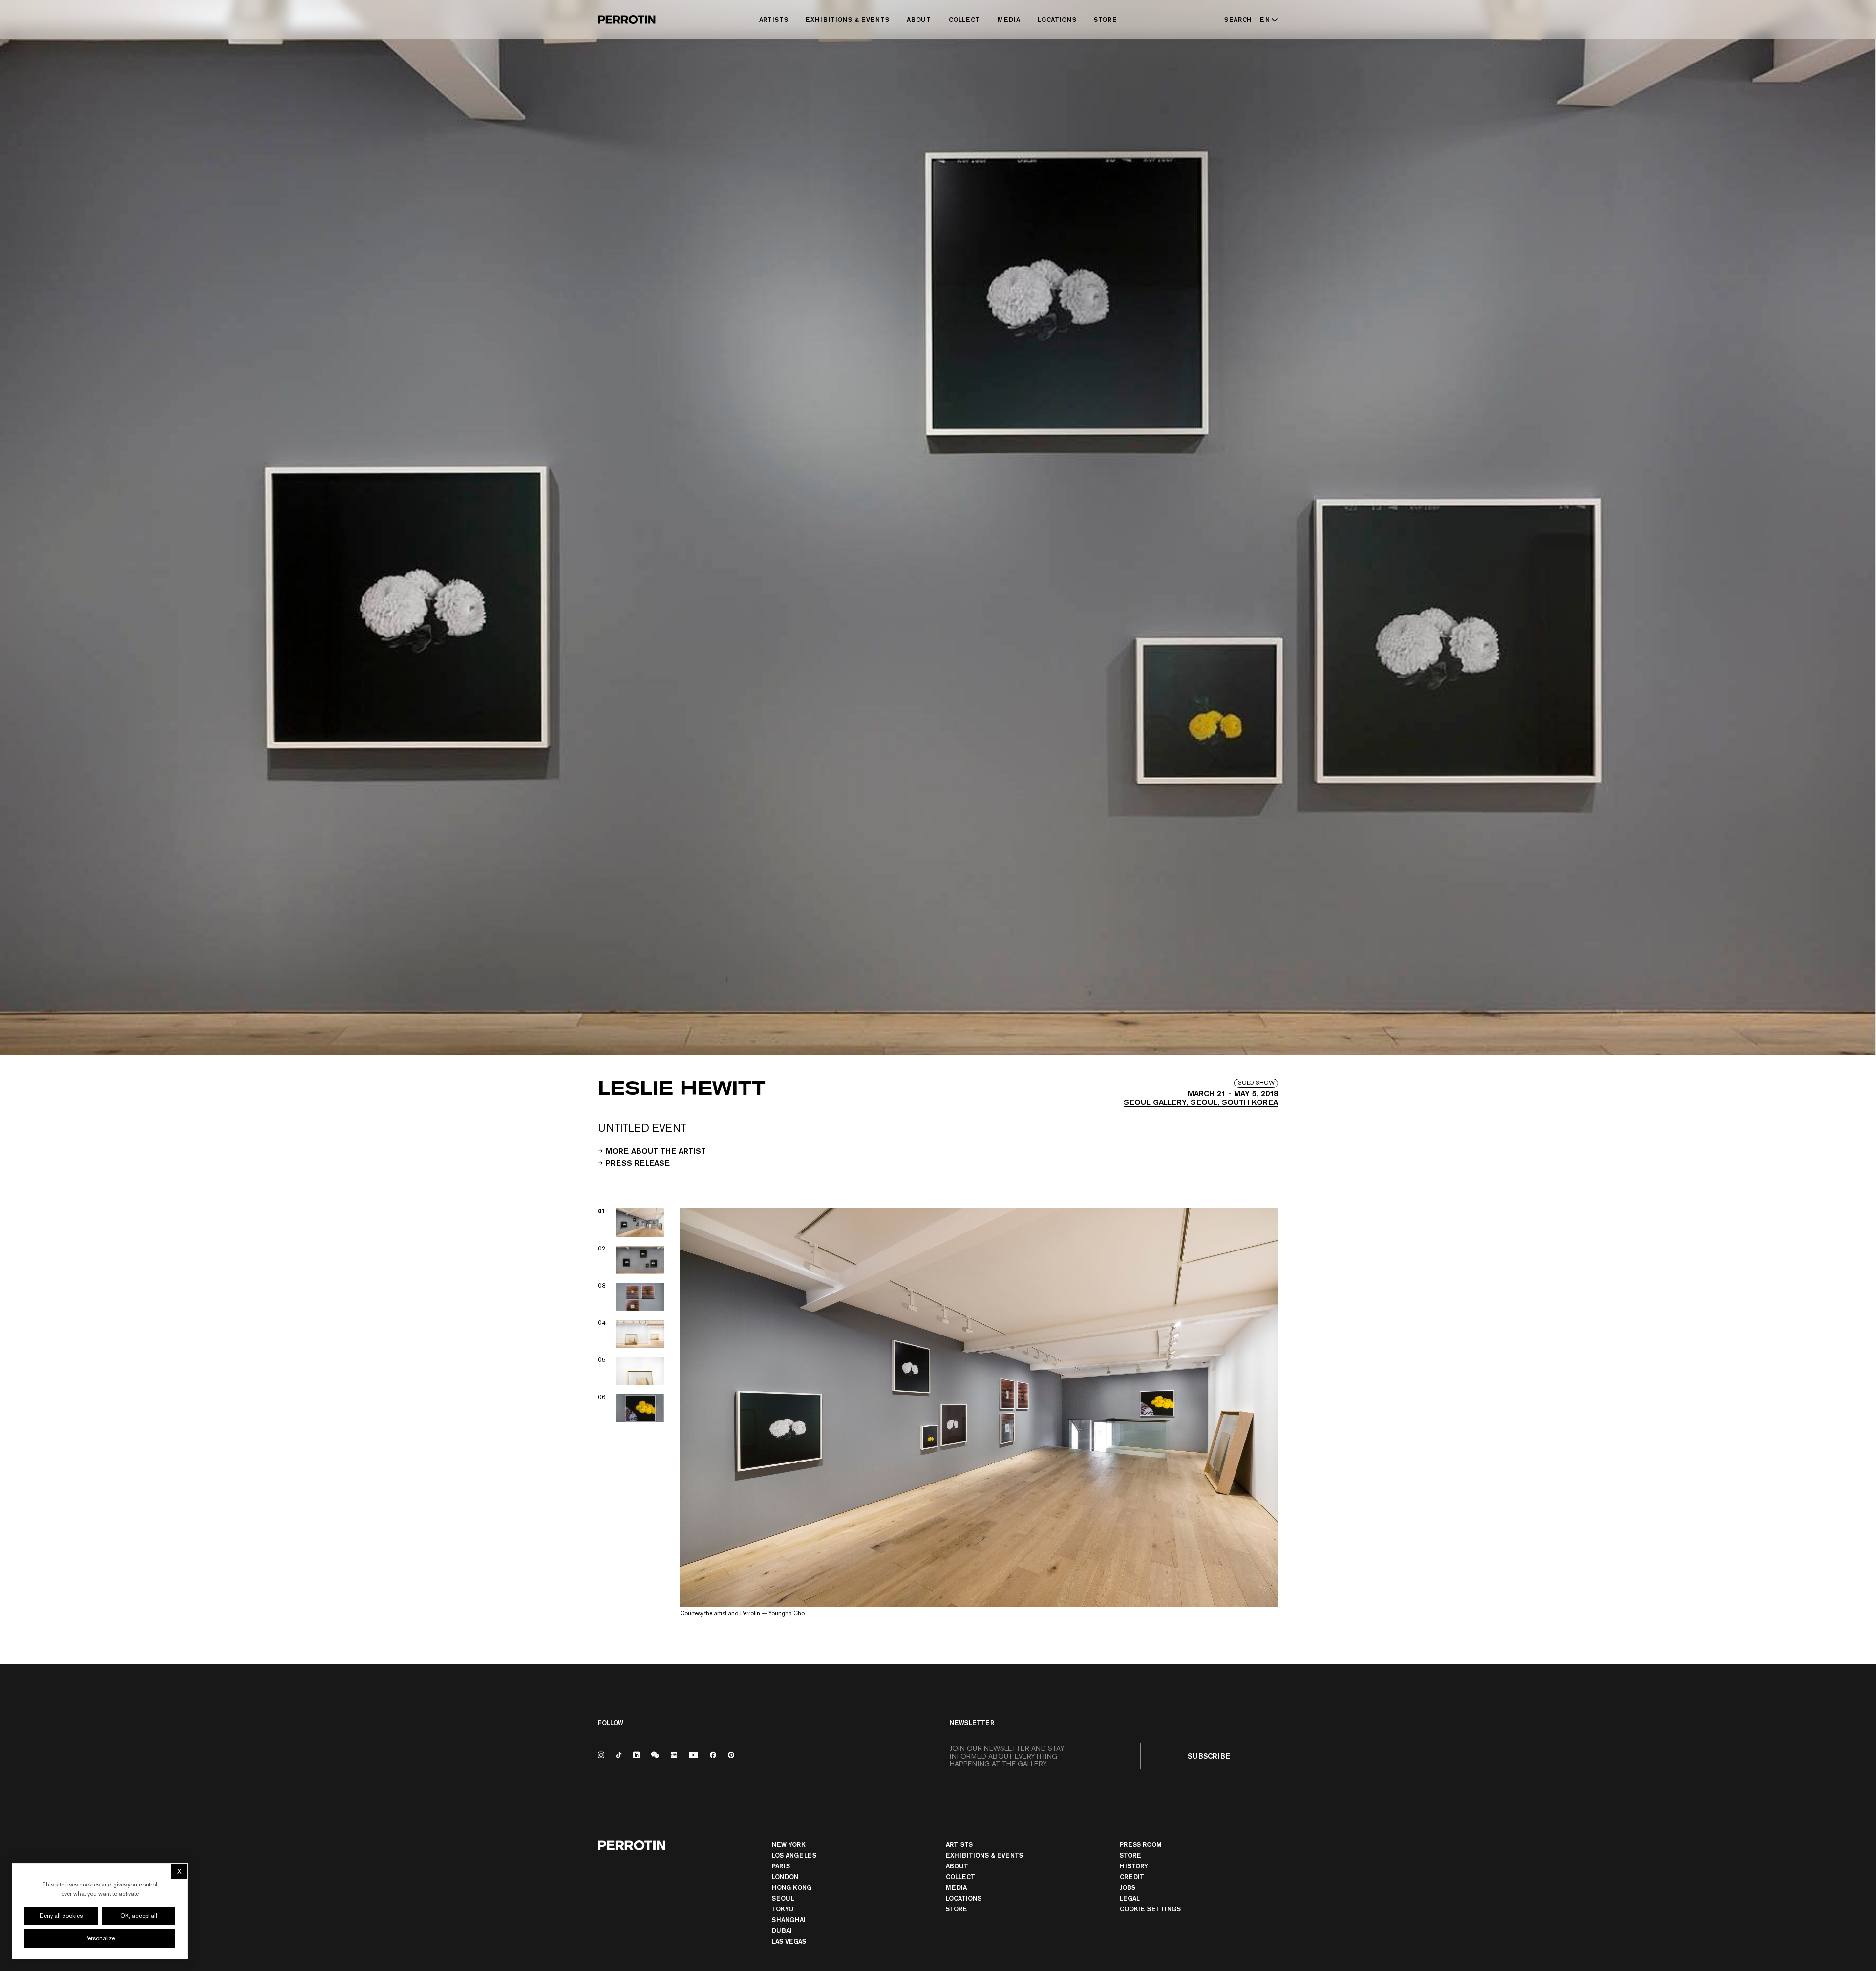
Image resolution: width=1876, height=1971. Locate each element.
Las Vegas (789, 1941)
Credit (1132, 1877)
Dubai (782, 1930)
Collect (965, 20)
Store (1105, 20)
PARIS (781, 1866)
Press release (638, 1162)
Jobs (1128, 1887)
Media (1009, 20)
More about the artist (656, 1150)
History (1134, 1866)
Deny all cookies (61, 1916)
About (919, 20)
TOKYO (783, 1909)
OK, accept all (139, 1916)
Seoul (783, 1898)
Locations (1057, 20)
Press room (1141, 1844)
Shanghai (789, 1920)
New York (789, 1844)
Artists (774, 20)
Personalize (100, 1938)
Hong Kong (792, 1887)
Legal (1130, 1898)
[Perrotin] (627, 20)
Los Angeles (794, 1855)
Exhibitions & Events (847, 20)
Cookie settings (1150, 1909)
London (785, 1877)
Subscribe (1209, 1756)
